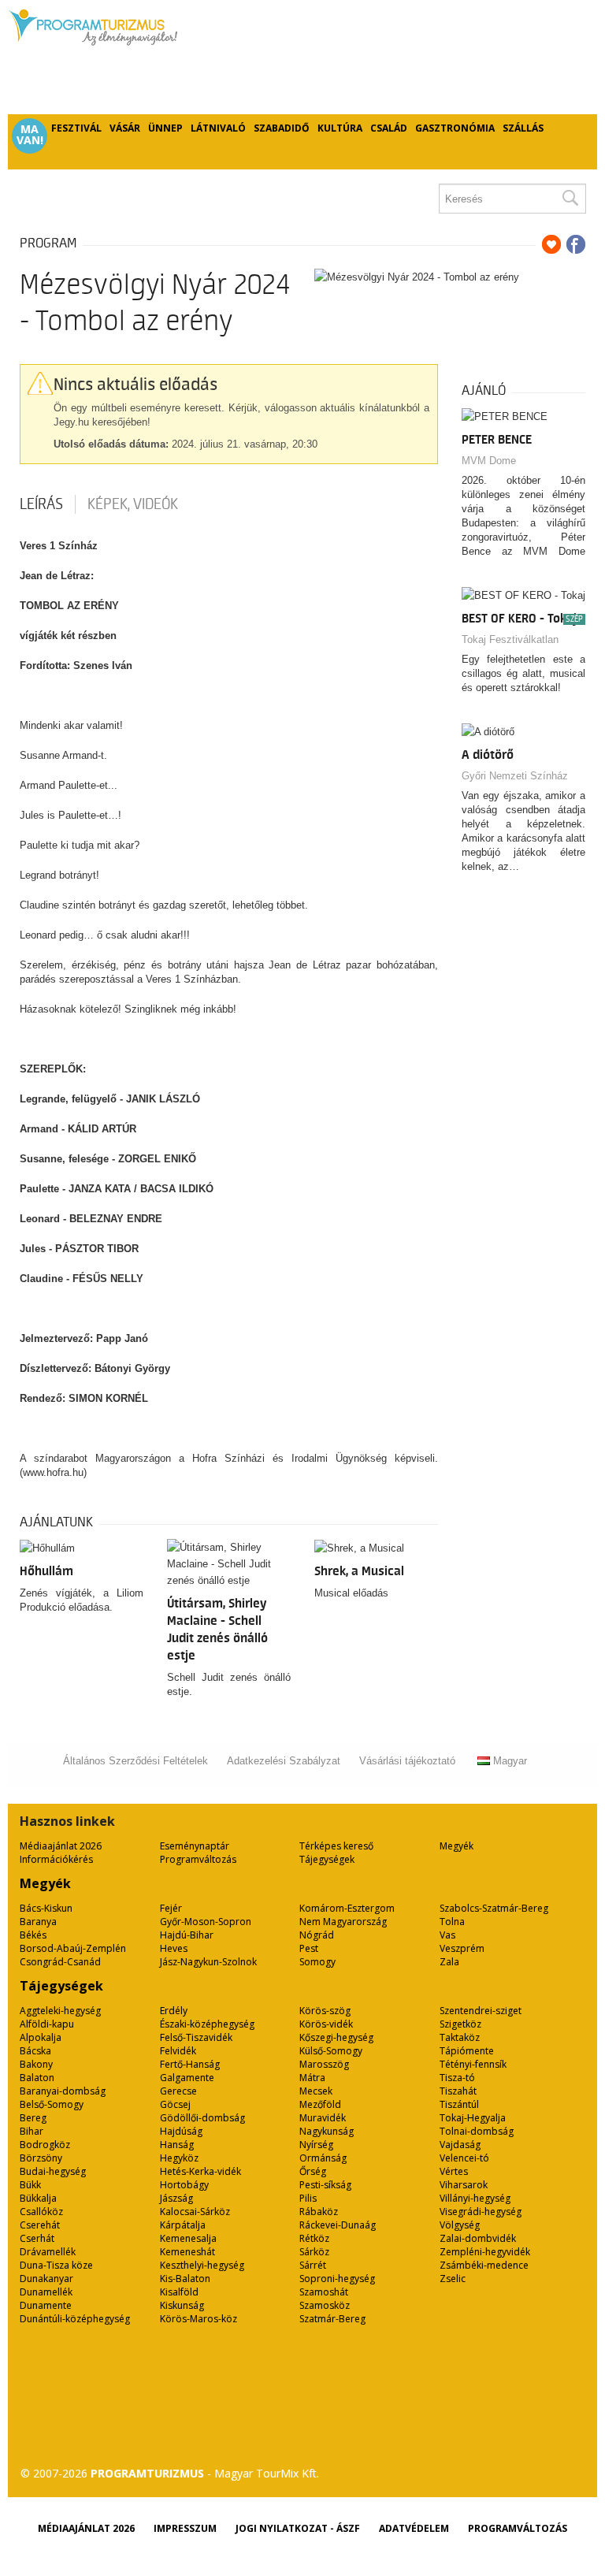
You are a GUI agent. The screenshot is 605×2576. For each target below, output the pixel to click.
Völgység (460, 2225)
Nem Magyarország (343, 1922)
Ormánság (323, 2158)
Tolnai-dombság (477, 2131)
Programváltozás (198, 1859)
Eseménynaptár (195, 1846)
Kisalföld (179, 2292)
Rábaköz (319, 2212)
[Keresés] (570, 199)
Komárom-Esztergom (347, 1908)
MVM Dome (489, 461)
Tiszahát (458, 2091)
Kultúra (340, 128)
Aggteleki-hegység (60, 2011)
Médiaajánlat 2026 (61, 1846)
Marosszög (324, 2064)
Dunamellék (46, 2292)
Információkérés (56, 1859)
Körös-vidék (326, 2024)
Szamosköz (325, 2305)
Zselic (453, 2279)
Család (389, 128)
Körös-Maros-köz (199, 2319)
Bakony (36, 2064)
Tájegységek (327, 1859)
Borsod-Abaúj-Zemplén (73, 1948)
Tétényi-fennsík (473, 2064)
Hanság (177, 2145)
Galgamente (187, 2078)
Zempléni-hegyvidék (485, 2252)
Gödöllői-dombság (202, 2118)
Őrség (313, 2171)
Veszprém (462, 1948)
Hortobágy (184, 2185)
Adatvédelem (414, 2528)
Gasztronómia (455, 128)
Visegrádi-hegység (481, 2212)
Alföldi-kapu (47, 2024)
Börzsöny (41, 2158)
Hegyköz (179, 2158)
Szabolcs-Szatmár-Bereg (494, 1908)
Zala (449, 1962)
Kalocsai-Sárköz (195, 2212)
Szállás (523, 128)
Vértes (454, 2171)
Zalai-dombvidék (478, 2238)
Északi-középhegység (207, 2024)
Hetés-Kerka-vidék (200, 2171)
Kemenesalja (188, 2238)
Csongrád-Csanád (60, 1962)
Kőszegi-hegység (336, 2037)
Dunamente (46, 2305)
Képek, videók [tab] (133, 504)
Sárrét (313, 2265)
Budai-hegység (53, 2171)
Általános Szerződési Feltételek (135, 1761)
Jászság (176, 2198)
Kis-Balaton (185, 2279)
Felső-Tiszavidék (196, 2037)
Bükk (30, 2185)
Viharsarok (464, 2185)
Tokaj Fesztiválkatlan (510, 639)
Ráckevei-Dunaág (338, 2225)
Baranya (38, 1922)
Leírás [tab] (41, 504)
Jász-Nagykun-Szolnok (208, 1962)
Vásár (125, 128)
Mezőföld (320, 2104)
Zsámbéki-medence (484, 2265)
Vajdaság (460, 2145)
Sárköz (314, 2252)
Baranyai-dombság (63, 2091)
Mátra (312, 2078)
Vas (447, 1935)
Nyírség (316, 2145)
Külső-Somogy (331, 2051)
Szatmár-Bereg (332, 2319)
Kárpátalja (183, 2225)
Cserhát (37, 2238)
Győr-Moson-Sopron (206, 1922)
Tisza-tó (457, 2078)
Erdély (174, 2011)
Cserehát (40, 2225)
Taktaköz (460, 2037)
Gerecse (178, 2091)
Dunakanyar (46, 2279)
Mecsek (316, 2091)
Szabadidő (282, 128)
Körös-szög (325, 2011)
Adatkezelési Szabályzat (284, 1761)
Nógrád (317, 1935)
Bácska (35, 2051)
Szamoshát (324, 2292)
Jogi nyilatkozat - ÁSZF (298, 2528)
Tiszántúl (459, 2104)
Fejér (171, 1908)
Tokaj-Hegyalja (473, 2118)
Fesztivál (76, 128)
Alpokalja (41, 2037)
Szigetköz (460, 2024)
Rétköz (314, 2238)
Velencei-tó (464, 2158)
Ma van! (30, 135)
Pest (309, 1948)
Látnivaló (218, 128)
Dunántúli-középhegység (75, 2319)
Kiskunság (182, 2305)
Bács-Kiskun (46, 1908)
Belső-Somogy (52, 2104)
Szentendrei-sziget (481, 2011)
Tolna (452, 1922)
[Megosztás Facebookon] (576, 244)
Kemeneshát (187, 2252)
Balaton (37, 2078)
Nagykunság (327, 2131)
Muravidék (323, 2118)
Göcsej (175, 2104)
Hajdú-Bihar (187, 1935)
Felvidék (178, 2051)
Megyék (457, 1846)
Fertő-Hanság (190, 2064)
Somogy (317, 1962)
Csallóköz (41, 2212)
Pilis (308, 2198)
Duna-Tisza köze (56, 2265)
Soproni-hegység (337, 2279)
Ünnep (165, 128)
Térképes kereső (336, 1846)
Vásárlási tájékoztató (407, 1761)
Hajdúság (181, 2131)
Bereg (33, 2118)
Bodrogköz (45, 2145)
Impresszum (185, 2528)
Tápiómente (467, 2051)
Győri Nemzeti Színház (515, 776)
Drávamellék (48, 2252)
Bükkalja (38, 2198)
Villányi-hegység (475, 2198)
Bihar (32, 2131)
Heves (174, 1948)
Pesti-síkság (325, 2185)
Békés (33, 1935)
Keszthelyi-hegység (202, 2265)
